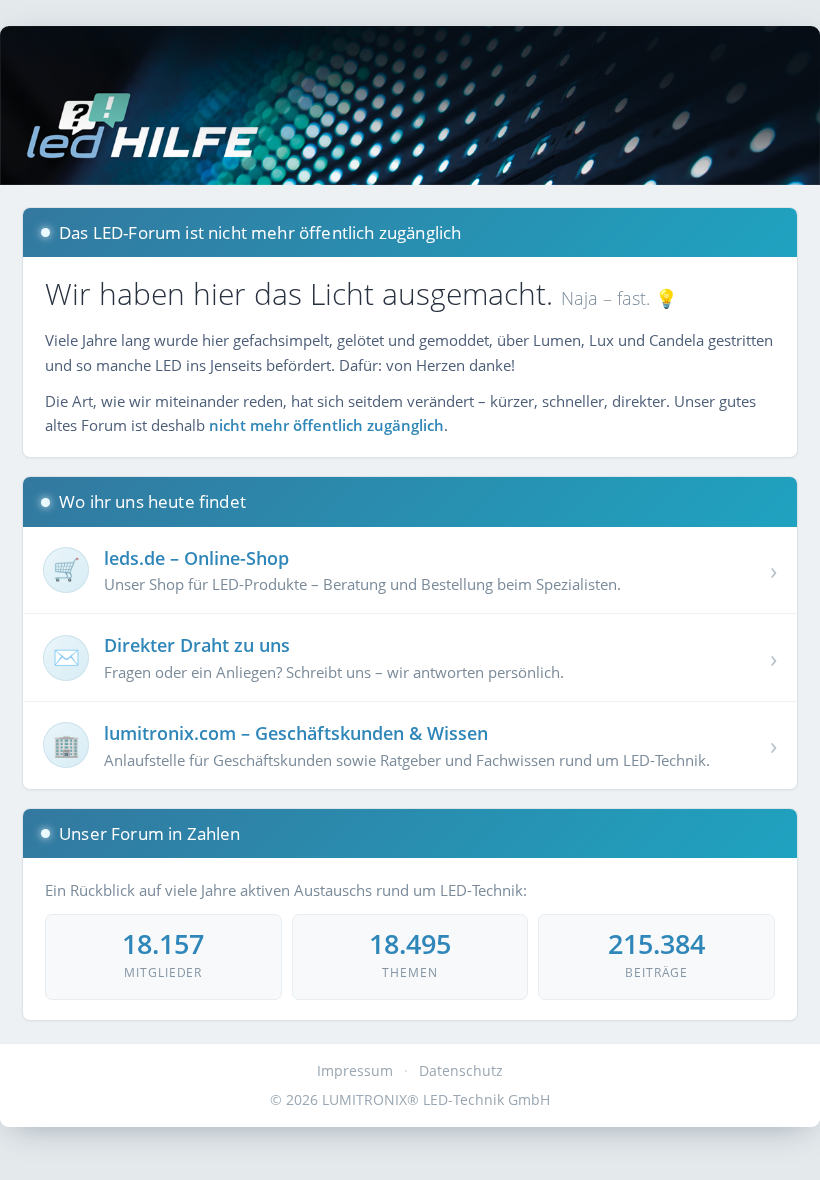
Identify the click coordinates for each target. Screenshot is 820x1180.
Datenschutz (461, 1070)
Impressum (355, 1070)
